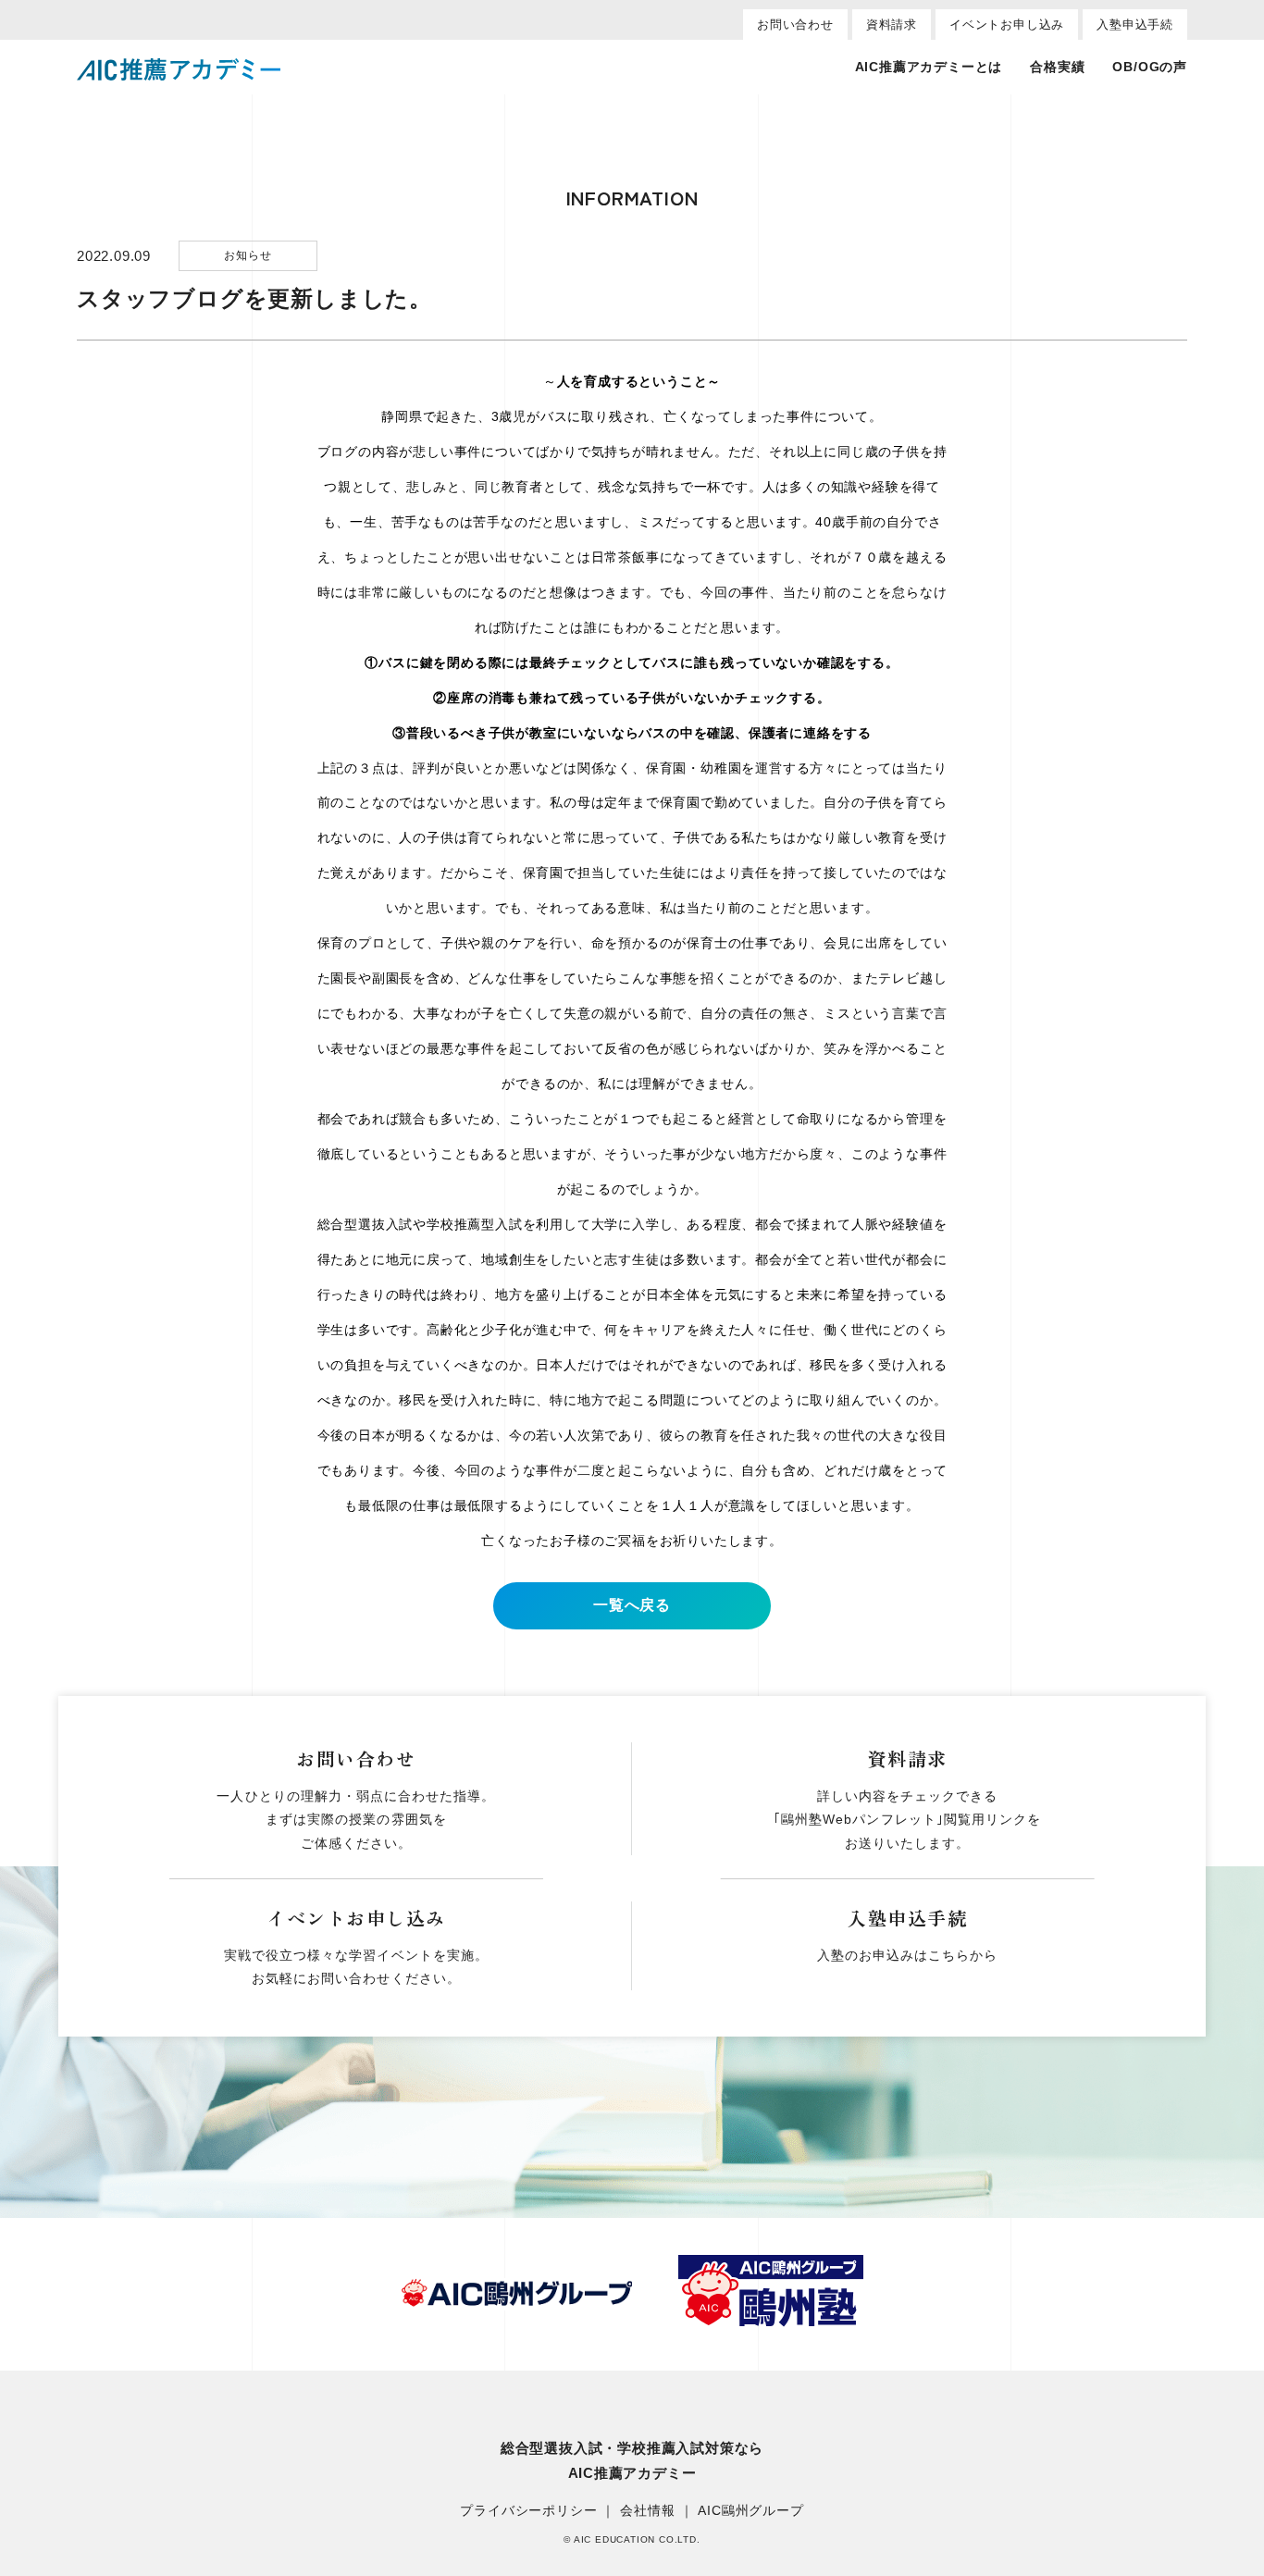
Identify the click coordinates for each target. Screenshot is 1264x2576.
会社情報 (647, 2510)
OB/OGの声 (1150, 67)
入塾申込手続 (1135, 25)
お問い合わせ (795, 25)
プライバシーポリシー (528, 2510)
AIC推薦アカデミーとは (929, 67)
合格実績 (1057, 67)
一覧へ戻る (632, 1605)
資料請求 (892, 25)
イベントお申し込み (1007, 25)
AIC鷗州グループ (750, 2510)
